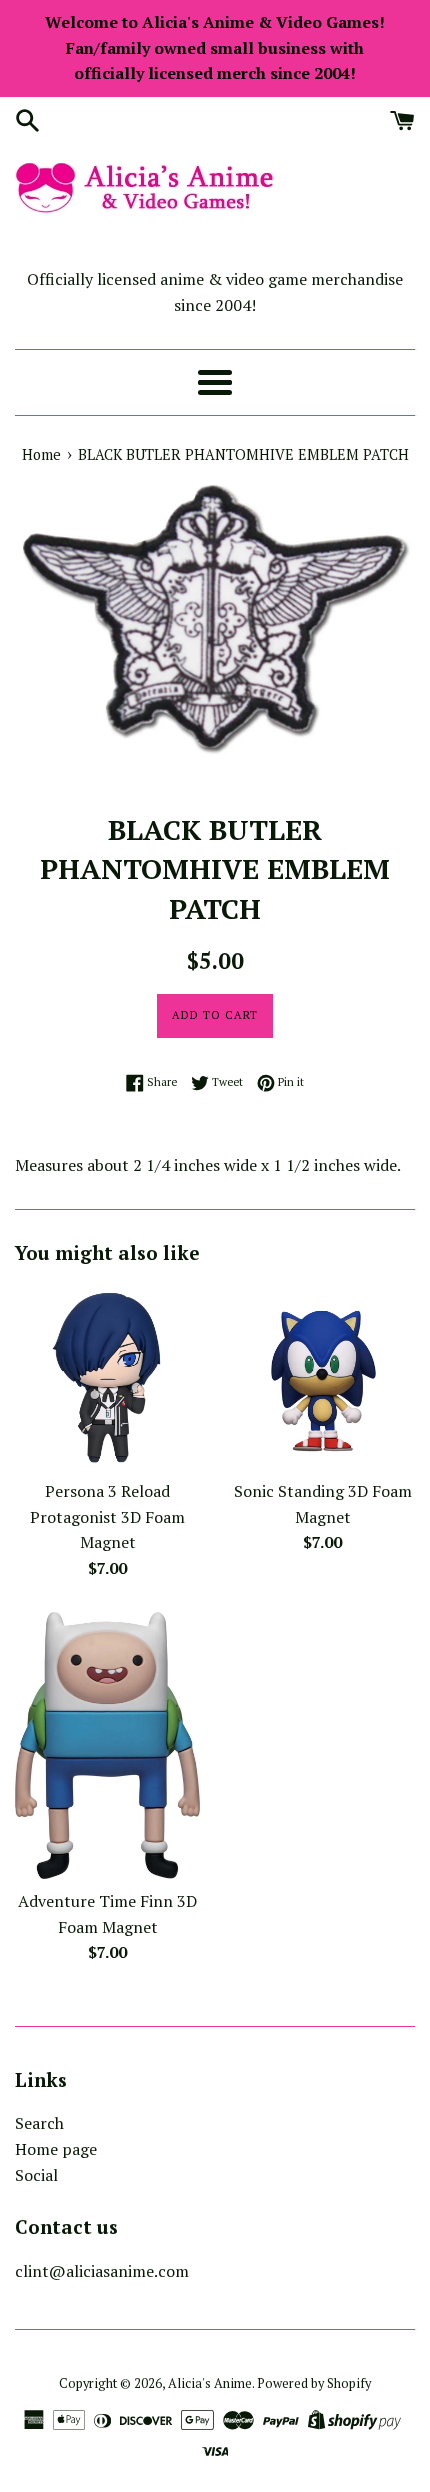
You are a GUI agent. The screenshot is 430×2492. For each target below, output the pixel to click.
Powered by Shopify (314, 2383)
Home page (56, 2149)
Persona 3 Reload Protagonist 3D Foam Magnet (107, 1516)
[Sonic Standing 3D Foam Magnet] (322, 1376)
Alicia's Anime (210, 2383)
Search (39, 2123)
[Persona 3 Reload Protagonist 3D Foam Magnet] (107, 1376)
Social (36, 2175)
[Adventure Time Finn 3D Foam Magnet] (107, 1746)
